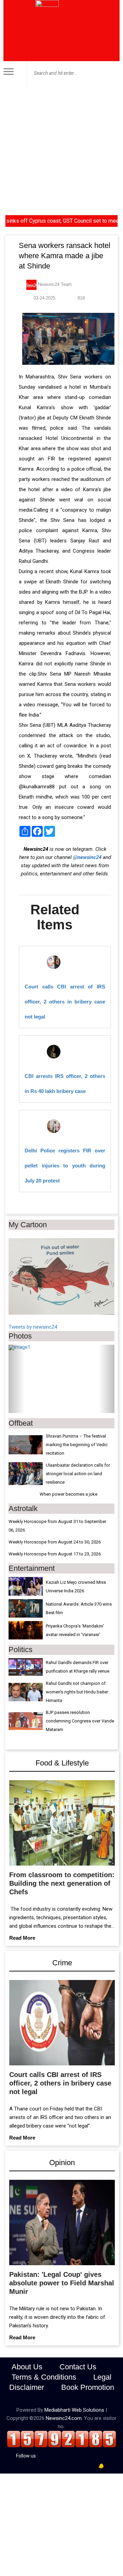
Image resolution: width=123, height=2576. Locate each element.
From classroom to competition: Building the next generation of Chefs (62, 1883)
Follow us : (28, 2456)
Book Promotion (88, 2387)
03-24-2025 (44, 298)
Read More (22, 1938)
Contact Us (78, 2367)
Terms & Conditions (44, 2377)
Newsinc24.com (64, 2418)
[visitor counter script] (61, 2439)
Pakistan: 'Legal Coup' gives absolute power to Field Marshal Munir (62, 2283)
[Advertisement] (61, 150)
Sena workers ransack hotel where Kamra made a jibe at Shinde (65, 256)
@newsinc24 (87, 857)
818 (80, 298)
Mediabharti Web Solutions (74, 2410)
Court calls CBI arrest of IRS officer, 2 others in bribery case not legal (65, 1002)
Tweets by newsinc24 (33, 1327)
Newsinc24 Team (54, 284)
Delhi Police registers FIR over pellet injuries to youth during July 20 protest (65, 1166)
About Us (27, 2367)
